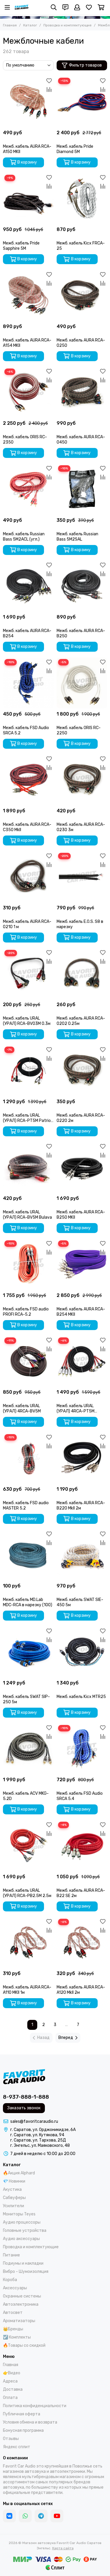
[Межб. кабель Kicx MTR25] (82, 1652)
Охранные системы (22, 2296)
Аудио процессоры (22, 2222)
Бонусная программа (23, 2430)
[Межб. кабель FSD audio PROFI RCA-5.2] (28, 1264)
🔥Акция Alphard (19, 2173)
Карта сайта (63, 2548)
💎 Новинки (14, 2181)
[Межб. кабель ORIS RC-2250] (82, 683)
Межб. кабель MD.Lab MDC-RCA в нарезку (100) (28, 1602)
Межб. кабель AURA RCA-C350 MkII (27, 827)
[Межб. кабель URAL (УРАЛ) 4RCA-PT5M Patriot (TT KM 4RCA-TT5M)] (82, 1361)
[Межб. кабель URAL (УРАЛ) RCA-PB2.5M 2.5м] (28, 1846)
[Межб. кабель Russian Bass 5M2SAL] (82, 489)
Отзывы (11, 2439)
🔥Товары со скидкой (24, 2345)
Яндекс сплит (17, 2447)
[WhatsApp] (25, 2516)
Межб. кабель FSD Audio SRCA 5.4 (80, 1796)
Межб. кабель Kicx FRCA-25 (81, 246)
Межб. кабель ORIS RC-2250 (79, 730)
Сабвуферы (14, 2198)
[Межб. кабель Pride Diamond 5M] (82, 102)
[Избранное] (49, 81)
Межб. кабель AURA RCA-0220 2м (81, 1118)
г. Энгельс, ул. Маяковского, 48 (40, 2145)
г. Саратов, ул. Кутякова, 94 (37, 2135)
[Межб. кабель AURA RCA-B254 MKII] (82, 1264)
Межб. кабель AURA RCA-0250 (81, 343)
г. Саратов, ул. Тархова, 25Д (38, 2140)
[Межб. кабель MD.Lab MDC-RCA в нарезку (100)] (28, 1555)
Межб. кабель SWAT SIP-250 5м (26, 1699)
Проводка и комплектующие (67, 25)
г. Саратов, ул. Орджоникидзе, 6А (43, 2130)
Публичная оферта (22, 2414)
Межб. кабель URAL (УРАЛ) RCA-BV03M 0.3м (27, 1021)
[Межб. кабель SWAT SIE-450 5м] (82, 1555)
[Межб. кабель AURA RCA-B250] (82, 586)
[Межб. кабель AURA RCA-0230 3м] (82, 780)
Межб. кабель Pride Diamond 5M (75, 149)
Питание (11, 2255)
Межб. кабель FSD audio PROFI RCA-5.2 (26, 1312)
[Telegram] (41, 2516)
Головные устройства (25, 2231)
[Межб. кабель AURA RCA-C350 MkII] (28, 780)
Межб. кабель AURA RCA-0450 (81, 440)
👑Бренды (13, 2329)
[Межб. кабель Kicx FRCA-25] (82, 199)
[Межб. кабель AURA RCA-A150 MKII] (28, 102)
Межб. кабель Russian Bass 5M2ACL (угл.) (24, 537)
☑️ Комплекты (17, 2337)
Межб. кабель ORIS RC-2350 (25, 440)
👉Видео (12, 2373)
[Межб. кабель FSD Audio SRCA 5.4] (82, 1749)
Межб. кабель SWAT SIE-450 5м (80, 1602)
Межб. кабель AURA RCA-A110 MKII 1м (27, 1990)
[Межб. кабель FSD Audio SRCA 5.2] (28, 683)
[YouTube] (57, 2516)
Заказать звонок (24, 2108)
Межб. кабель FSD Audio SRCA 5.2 (26, 730)
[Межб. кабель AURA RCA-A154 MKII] (28, 295)
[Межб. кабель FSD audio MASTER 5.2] (28, 1458)
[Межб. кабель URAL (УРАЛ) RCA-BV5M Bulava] (28, 1168)
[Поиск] (54, 7)
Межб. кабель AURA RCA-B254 (27, 633)
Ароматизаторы (19, 2321)
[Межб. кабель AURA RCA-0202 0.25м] (82, 974)
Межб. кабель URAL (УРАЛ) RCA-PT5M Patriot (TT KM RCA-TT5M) (28, 1118)
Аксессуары (15, 2288)
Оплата (10, 2398)
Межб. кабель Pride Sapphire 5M (21, 246)
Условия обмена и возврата (30, 2422)
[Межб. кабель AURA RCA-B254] (28, 586)
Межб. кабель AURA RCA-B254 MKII (81, 1312)
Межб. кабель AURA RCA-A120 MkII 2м (81, 1990)
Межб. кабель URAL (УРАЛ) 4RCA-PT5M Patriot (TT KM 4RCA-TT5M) (77, 1409)
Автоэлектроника (21, 2304)
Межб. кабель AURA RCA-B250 (81, 633)
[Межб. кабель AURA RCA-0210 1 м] (28, 877)
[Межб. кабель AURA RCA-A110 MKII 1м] (28, 1943)
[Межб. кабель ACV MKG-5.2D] (28, 1749)
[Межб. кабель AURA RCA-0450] (82, 392)
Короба (10, 2280)
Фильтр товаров (85, 65)
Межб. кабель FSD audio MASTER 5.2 (26, 1506)
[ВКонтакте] (9, 2516)
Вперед (66, 2038)
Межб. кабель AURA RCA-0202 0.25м (81, 1021)
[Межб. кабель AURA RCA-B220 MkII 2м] (82, 1458)
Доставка (13, 2389)
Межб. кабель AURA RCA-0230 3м (81, 827)
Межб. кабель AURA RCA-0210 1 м (27, 924)
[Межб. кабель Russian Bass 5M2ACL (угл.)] (28, 489)
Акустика (12, 2189)
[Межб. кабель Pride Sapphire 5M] (28, 199)
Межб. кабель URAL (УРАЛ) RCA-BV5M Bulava (27, 1215)
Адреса (10, 2381)
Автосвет (13, 2313)
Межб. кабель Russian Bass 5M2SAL (77, 537)
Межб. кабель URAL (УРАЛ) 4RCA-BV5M (22, 1408)
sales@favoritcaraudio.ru (34, 2121)
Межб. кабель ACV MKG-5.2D (26, 1796)
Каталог (30, 25)
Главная (10, 25)
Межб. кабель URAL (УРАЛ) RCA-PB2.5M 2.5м (27, 1893)
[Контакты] (65, 7)
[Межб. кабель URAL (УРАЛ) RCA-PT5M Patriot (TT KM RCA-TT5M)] (28, 1070)
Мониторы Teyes (19, 2214)
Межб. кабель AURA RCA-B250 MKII (81, 1215)
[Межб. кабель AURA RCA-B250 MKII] (82, 1168)
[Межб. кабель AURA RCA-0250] (82, 295)
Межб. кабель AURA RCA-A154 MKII (27, 343)
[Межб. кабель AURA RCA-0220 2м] (82, 1070)
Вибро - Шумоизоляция (26, 2272)
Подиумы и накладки (23, 2263)
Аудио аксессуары (21, 2239)
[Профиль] (77, 7)
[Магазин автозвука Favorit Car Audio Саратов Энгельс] (22, 7)
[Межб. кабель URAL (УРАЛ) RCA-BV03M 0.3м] (28, 974)
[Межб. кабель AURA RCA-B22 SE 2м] (82, 1846)
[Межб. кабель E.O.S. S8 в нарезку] (82, 877)
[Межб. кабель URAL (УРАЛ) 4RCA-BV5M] (28, 1361)
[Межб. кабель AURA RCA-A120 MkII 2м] (82, 1943)
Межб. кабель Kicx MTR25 (81, 1697)
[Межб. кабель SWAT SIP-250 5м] (28, 1652)
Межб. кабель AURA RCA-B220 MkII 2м (81, 1506)
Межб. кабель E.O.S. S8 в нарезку (80, 924)
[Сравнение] (49, 89)
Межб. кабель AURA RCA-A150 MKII (27, 149)
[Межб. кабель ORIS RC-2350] (28, 392)
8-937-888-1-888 (26, 2097)
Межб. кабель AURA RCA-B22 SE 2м (81, 1893)
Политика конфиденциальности (35, 2406)
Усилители (13, 2206)
